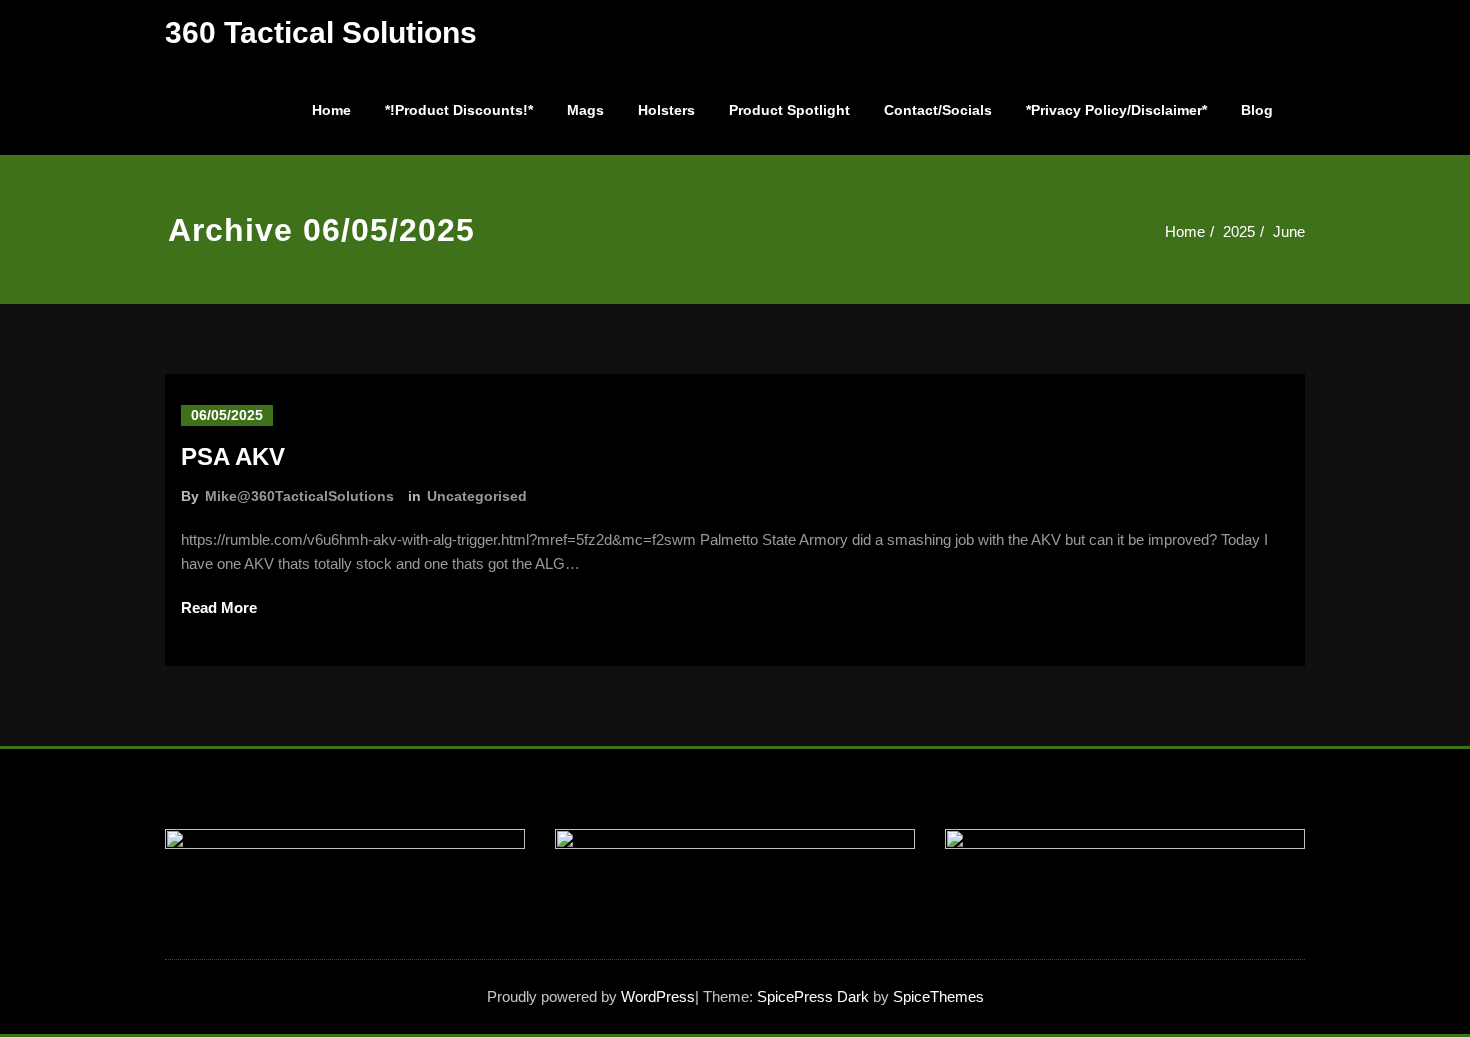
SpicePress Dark (813, 996)
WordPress (658, 996)
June (1289, 231)
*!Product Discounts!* (459, 110)
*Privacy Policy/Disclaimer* (1116, 110)
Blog (1257, 110)
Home (331, 110)
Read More (219, 607)
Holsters (666, 110)
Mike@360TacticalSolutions (299, 496)
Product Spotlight (789, 110)
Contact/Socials (938, 110)
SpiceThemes (936, 996)
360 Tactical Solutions (321, 32)
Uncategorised (477, 496)
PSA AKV (233, 456)
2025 (1239, 231)
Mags (585, 110)
